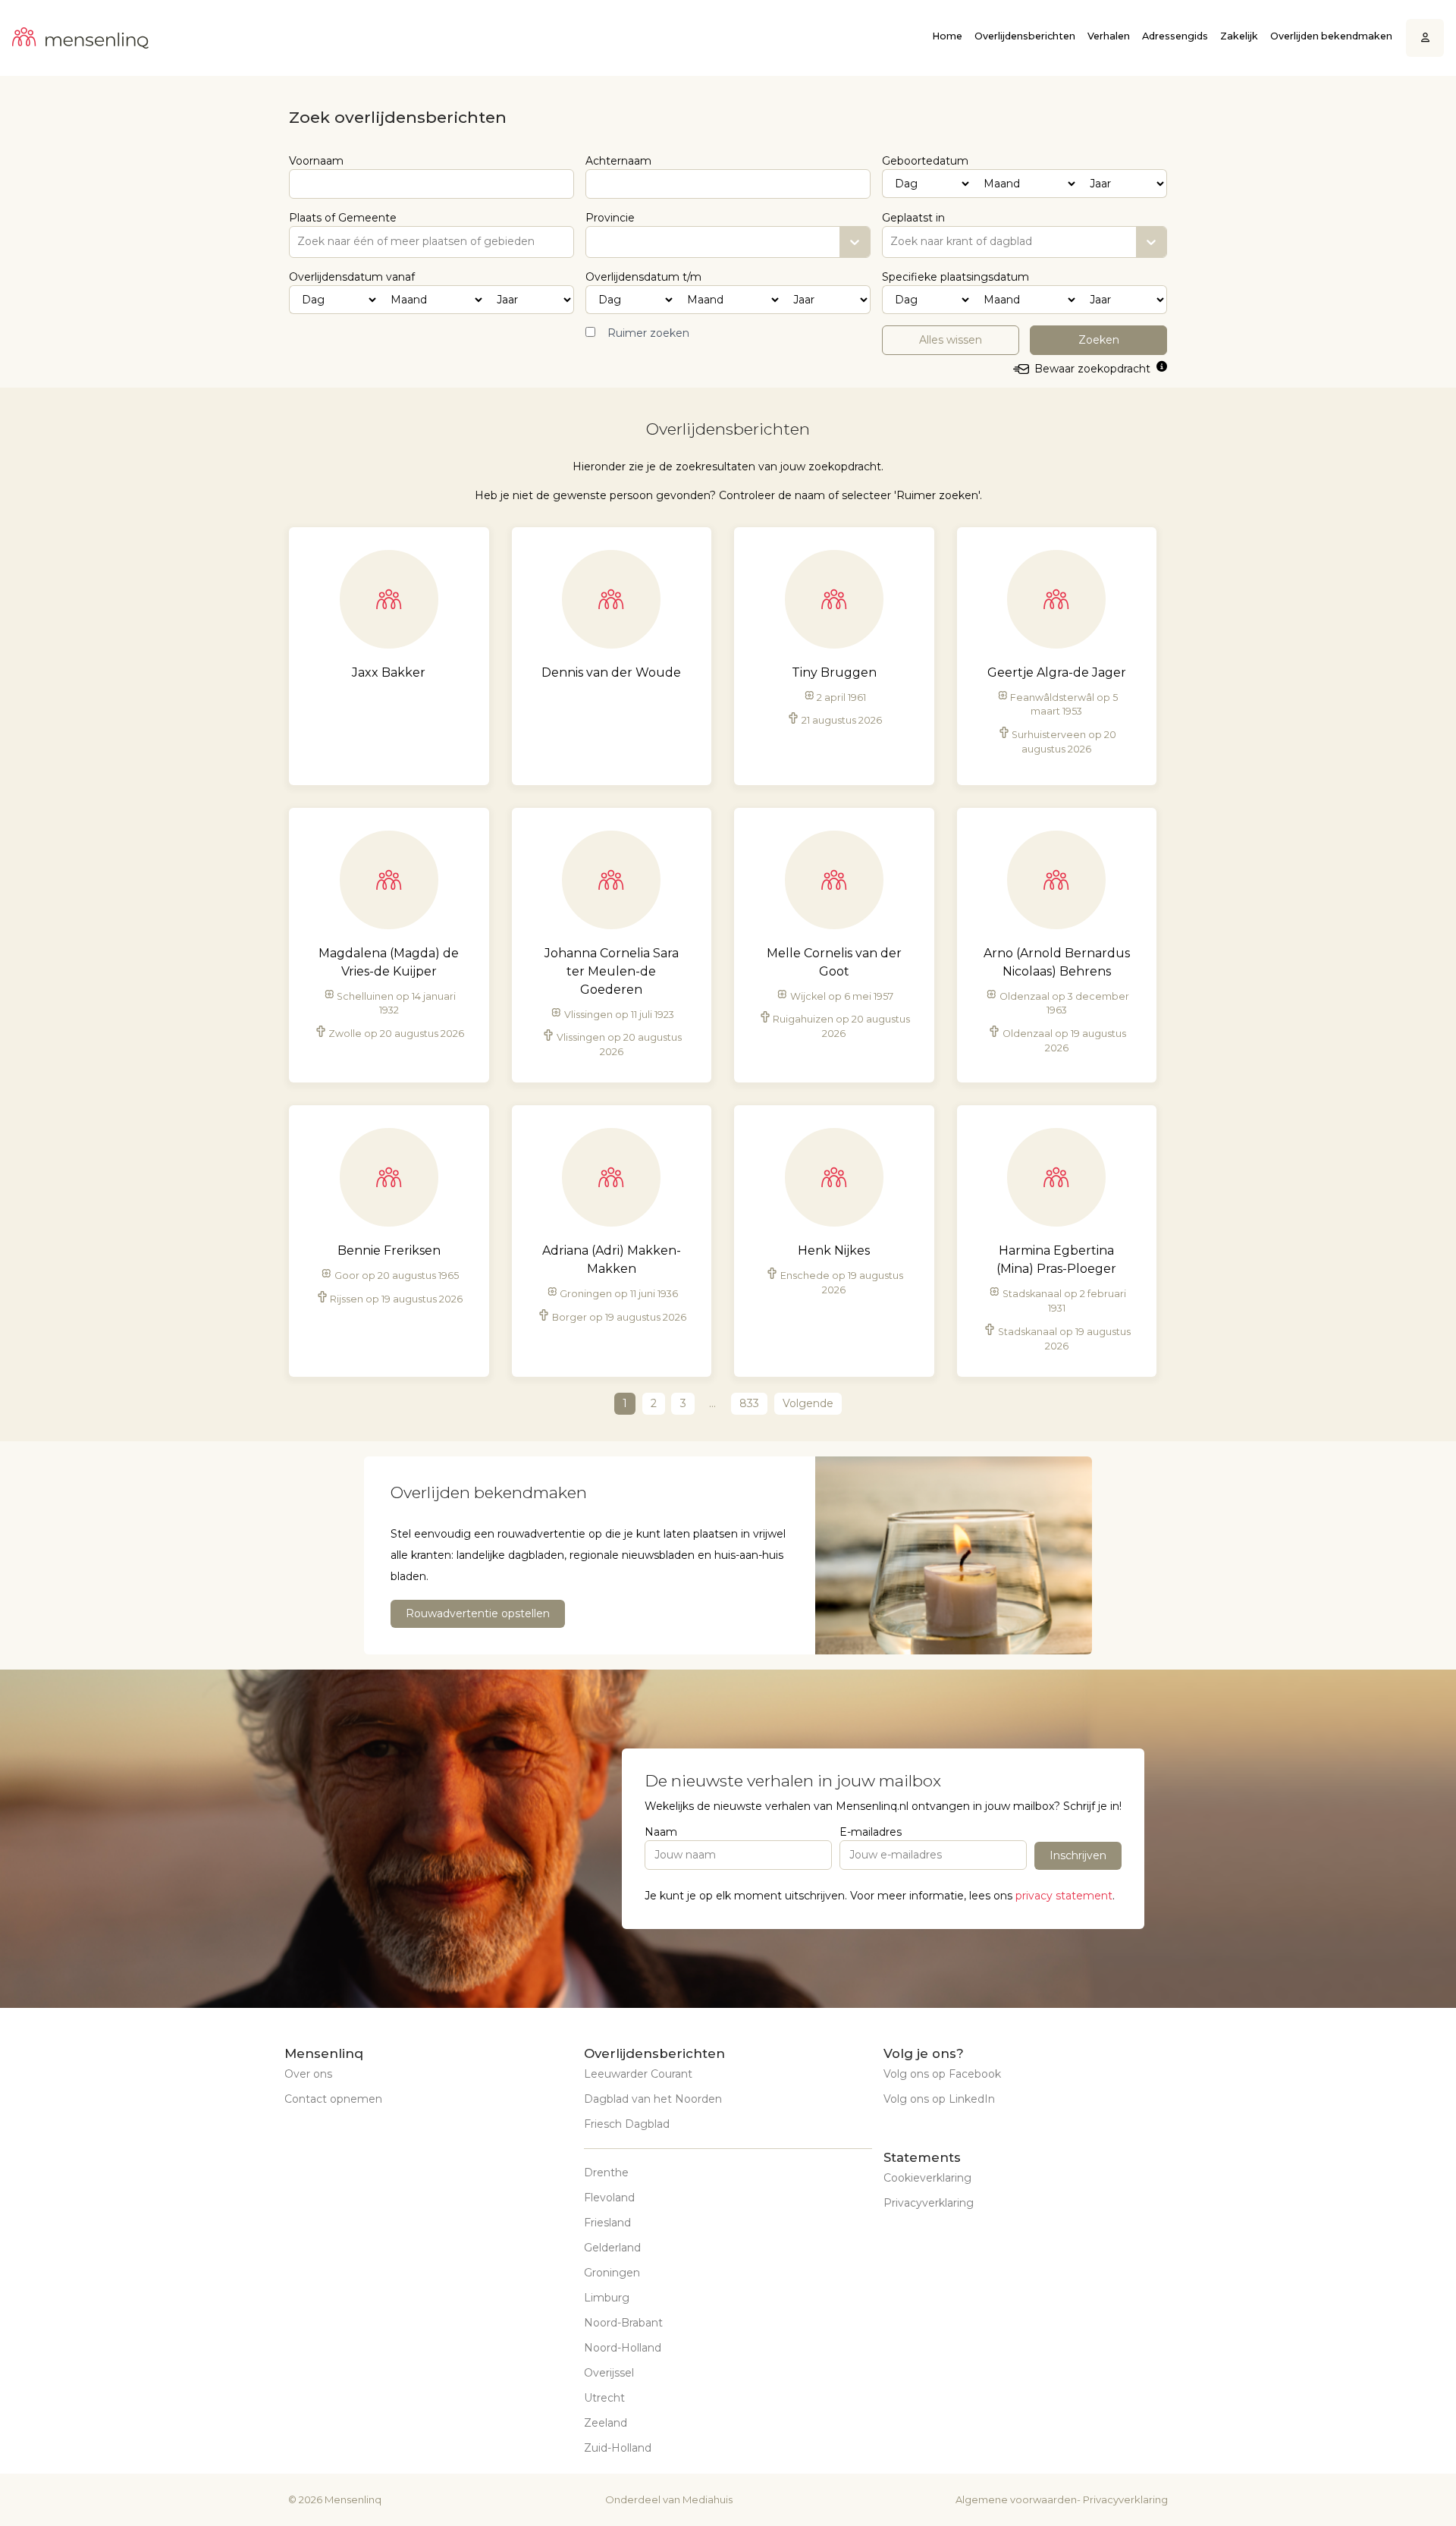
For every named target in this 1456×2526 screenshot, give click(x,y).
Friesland (607, 2223)
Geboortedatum (925, 161)
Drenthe (606, 2173)
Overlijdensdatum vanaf (352, 277)
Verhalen (1109, 36)
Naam (661, 1832)
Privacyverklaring (929, 2203)
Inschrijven (1078, 1855)
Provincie (610, 218)
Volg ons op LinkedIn (939, 2099)
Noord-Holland (623, 2348)
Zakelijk (1239, 36)
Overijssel (609, 2373)
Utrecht (604, 2398)
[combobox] (892, 242)
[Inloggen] (1425, 38)
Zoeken (1099, 340)
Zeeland (606, 2423)
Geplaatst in (913, 218)
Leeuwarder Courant (638, 2074)
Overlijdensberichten (1025, 36)
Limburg (607, 2298)
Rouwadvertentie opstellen (478, 1613)
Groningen (612, 2273)
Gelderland (612, 2248)
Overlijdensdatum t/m (643, 277)
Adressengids (1175, 36)
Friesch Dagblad (627, 2124)
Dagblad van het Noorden (653, 2099)
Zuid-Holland (618, 2448)
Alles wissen (951, 340)
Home (947, 36)
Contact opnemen (333, 2099)
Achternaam (618, 161)
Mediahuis (708, 2499)
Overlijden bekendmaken (1331, 36)
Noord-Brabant (623, 2323)
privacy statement (1064, 1896)
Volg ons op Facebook (942, 2074)
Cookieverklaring (927, 2178)
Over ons (308, 2074)
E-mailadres (871, 1832)
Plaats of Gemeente (343, 218)
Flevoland (609, 2198)
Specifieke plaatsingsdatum (955, 277)
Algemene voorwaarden (1016, 2499)
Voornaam (316, 161)
